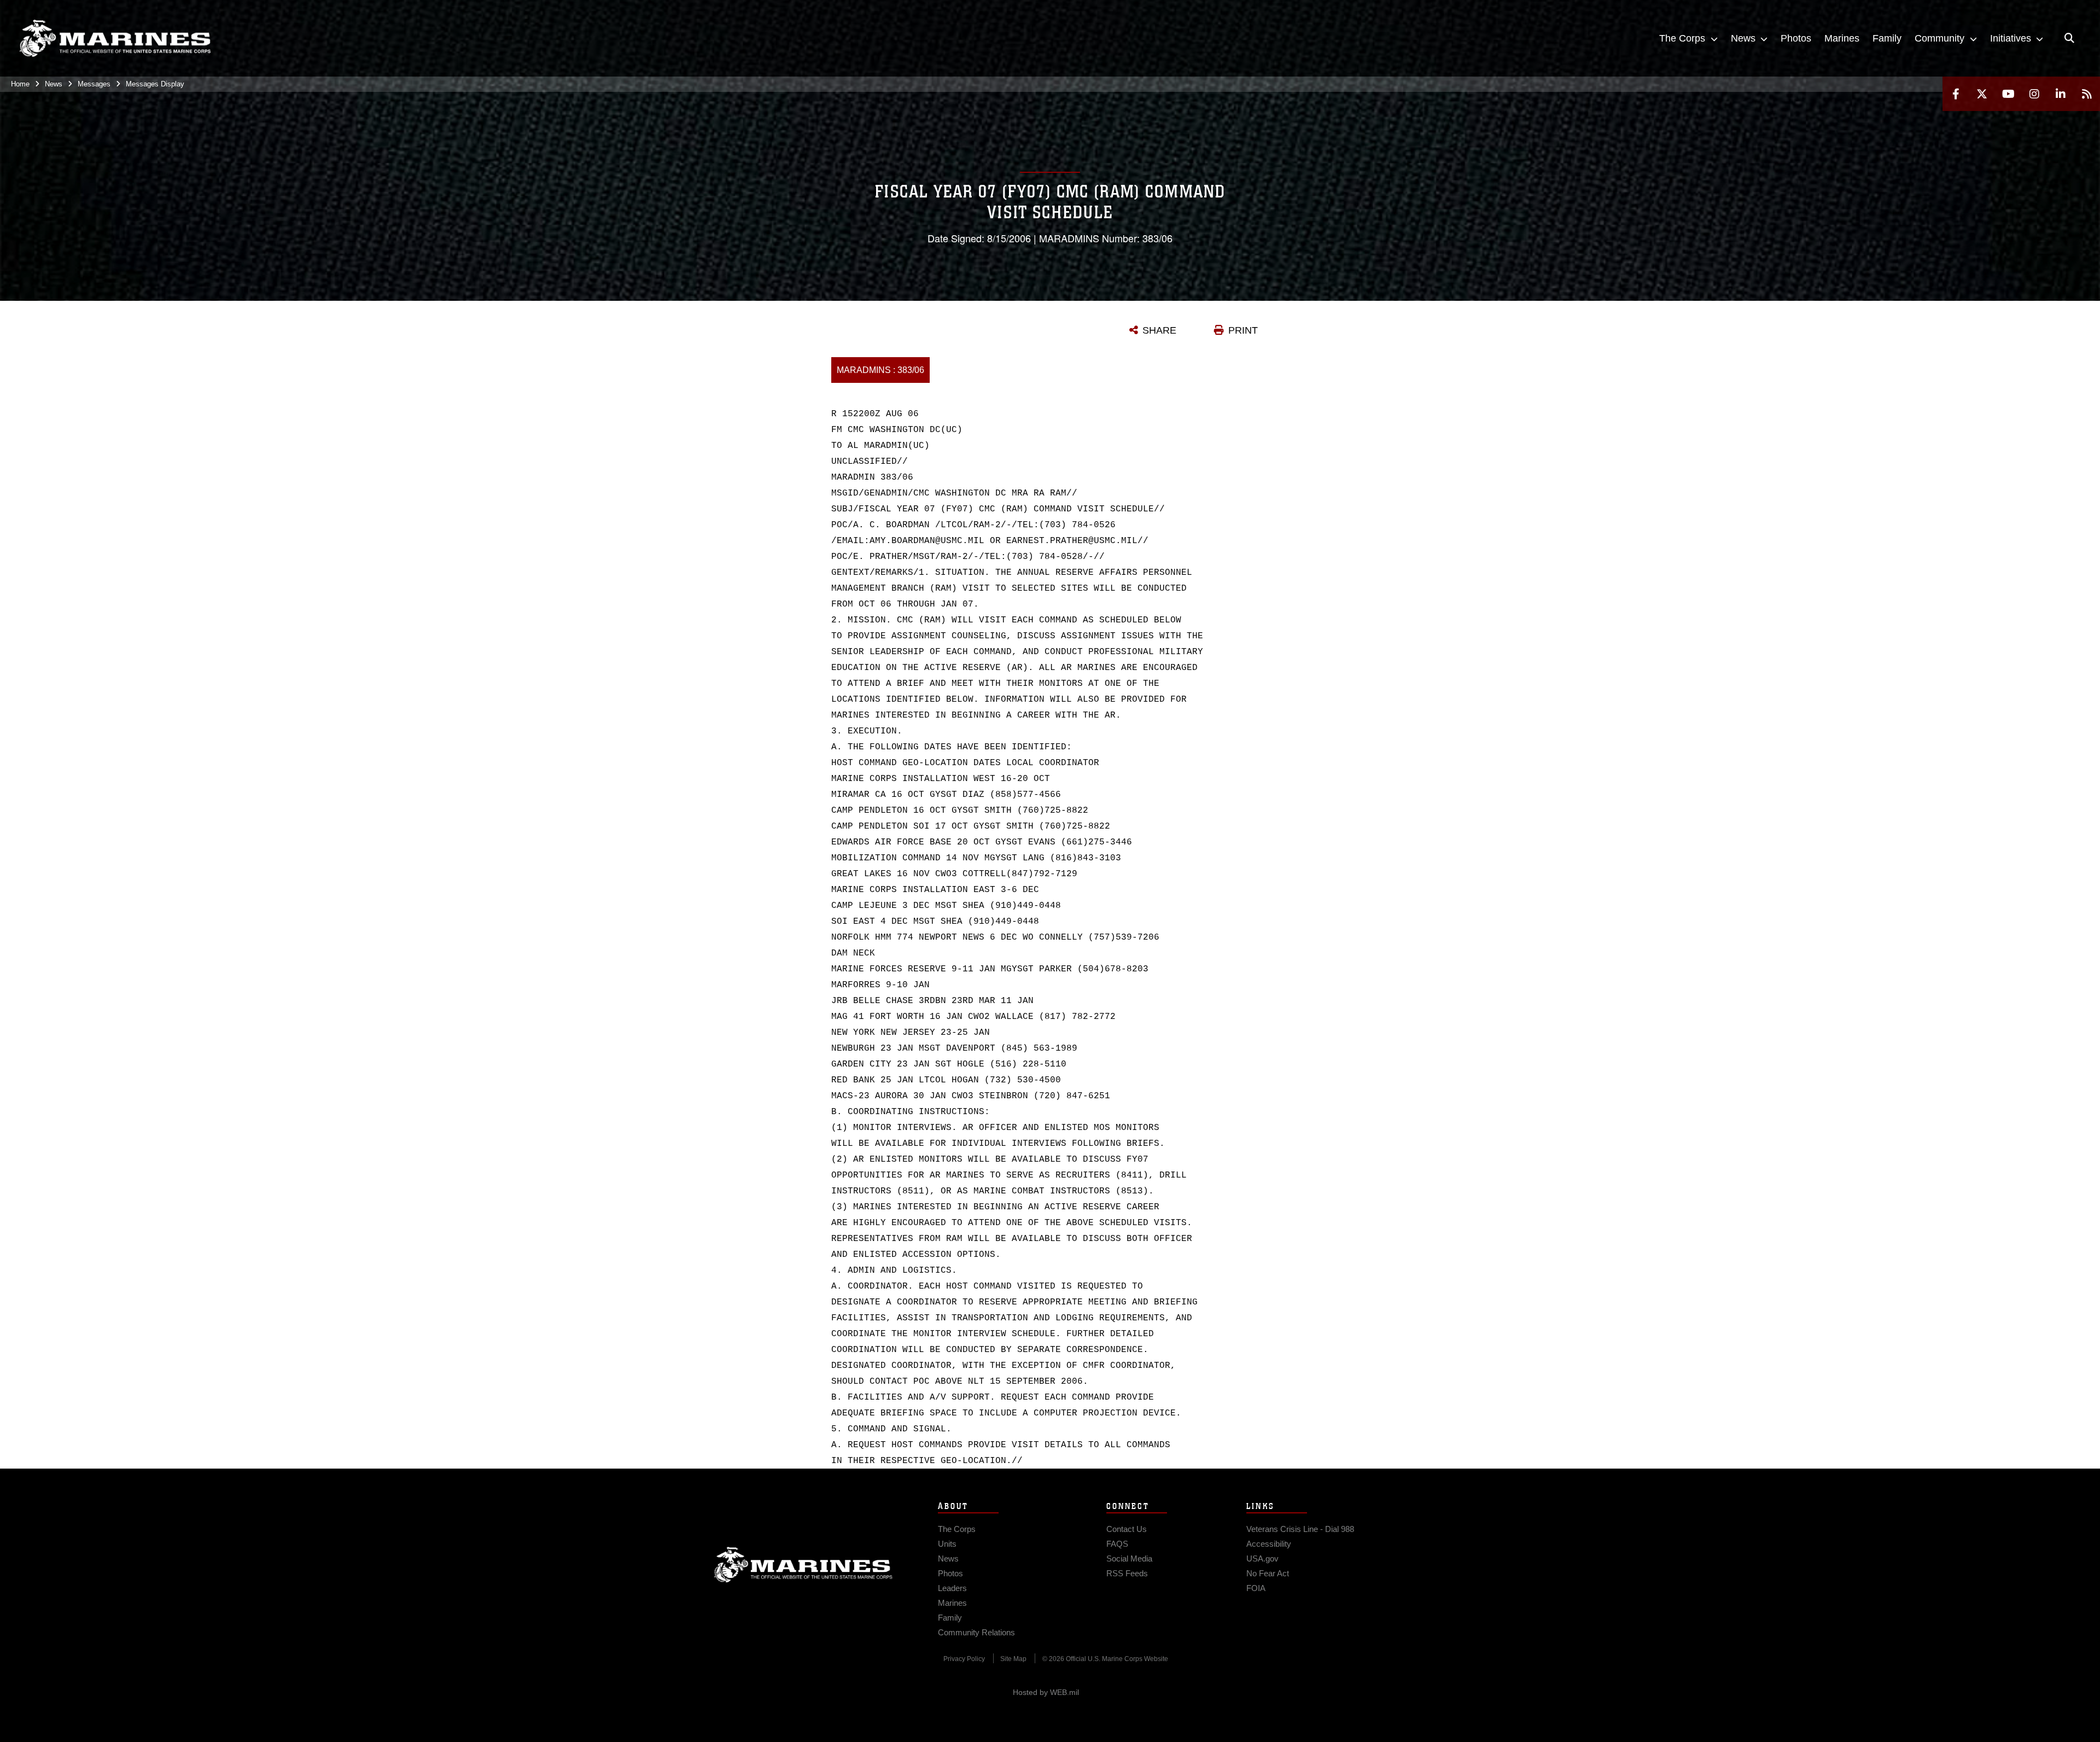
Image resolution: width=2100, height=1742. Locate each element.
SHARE (1159, 330)
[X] (1982, 94)
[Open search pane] (2069, 38)
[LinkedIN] (2061, 94)
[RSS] (2087, 94)
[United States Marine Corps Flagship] (115, 39)
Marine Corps (803, 1565)
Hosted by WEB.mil (1046, 1692)
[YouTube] (2008, 94)
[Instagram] (2034, 94)
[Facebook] (1956, 94)
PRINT (1243, 330)
